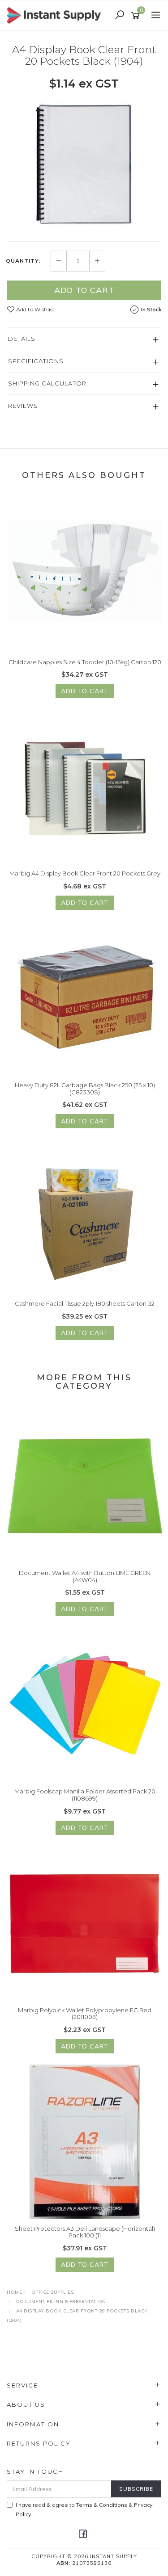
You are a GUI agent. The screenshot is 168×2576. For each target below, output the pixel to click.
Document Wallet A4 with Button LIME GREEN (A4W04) (85, 1576)
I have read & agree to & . (84, 2509)
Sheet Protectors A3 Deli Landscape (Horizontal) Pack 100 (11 (85, 2232)
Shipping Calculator (47, 383)
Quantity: (23, 261)
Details (22, 339)
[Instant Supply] (56, 15)
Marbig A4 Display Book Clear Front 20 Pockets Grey (85, 873)
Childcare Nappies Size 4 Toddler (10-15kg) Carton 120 (85, 662)
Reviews (23, 406)
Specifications (36, 361)
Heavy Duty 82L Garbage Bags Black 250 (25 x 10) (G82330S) (85, 1089)
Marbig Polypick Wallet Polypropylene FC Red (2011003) (85, 2014)
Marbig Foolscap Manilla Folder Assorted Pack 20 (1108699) (85, 1795)
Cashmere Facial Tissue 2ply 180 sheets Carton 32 (85, 1303)
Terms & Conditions (102, 2505)
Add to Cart (84, 290)
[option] (84, 165)
